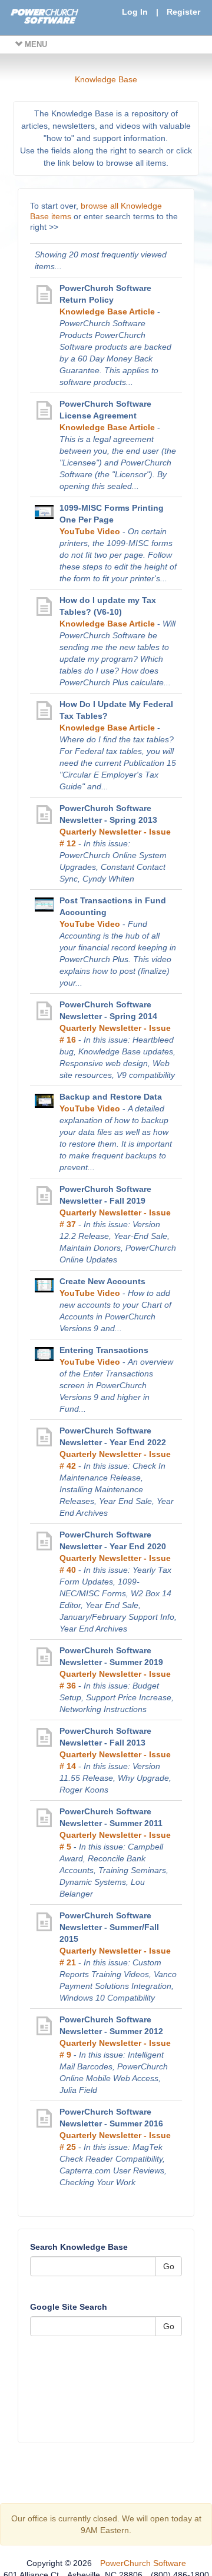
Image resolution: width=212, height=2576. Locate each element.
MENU (35, 44)
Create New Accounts (102, 1281)
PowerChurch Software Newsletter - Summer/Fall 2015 (109, 1927)
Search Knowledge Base (79, 2247)
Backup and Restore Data (111, 1097)
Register (183, 12)
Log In (135, 12)
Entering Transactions (104, 1350)
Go (169, 2266)
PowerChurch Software (143, 2563)
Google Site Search (69, 2307)
